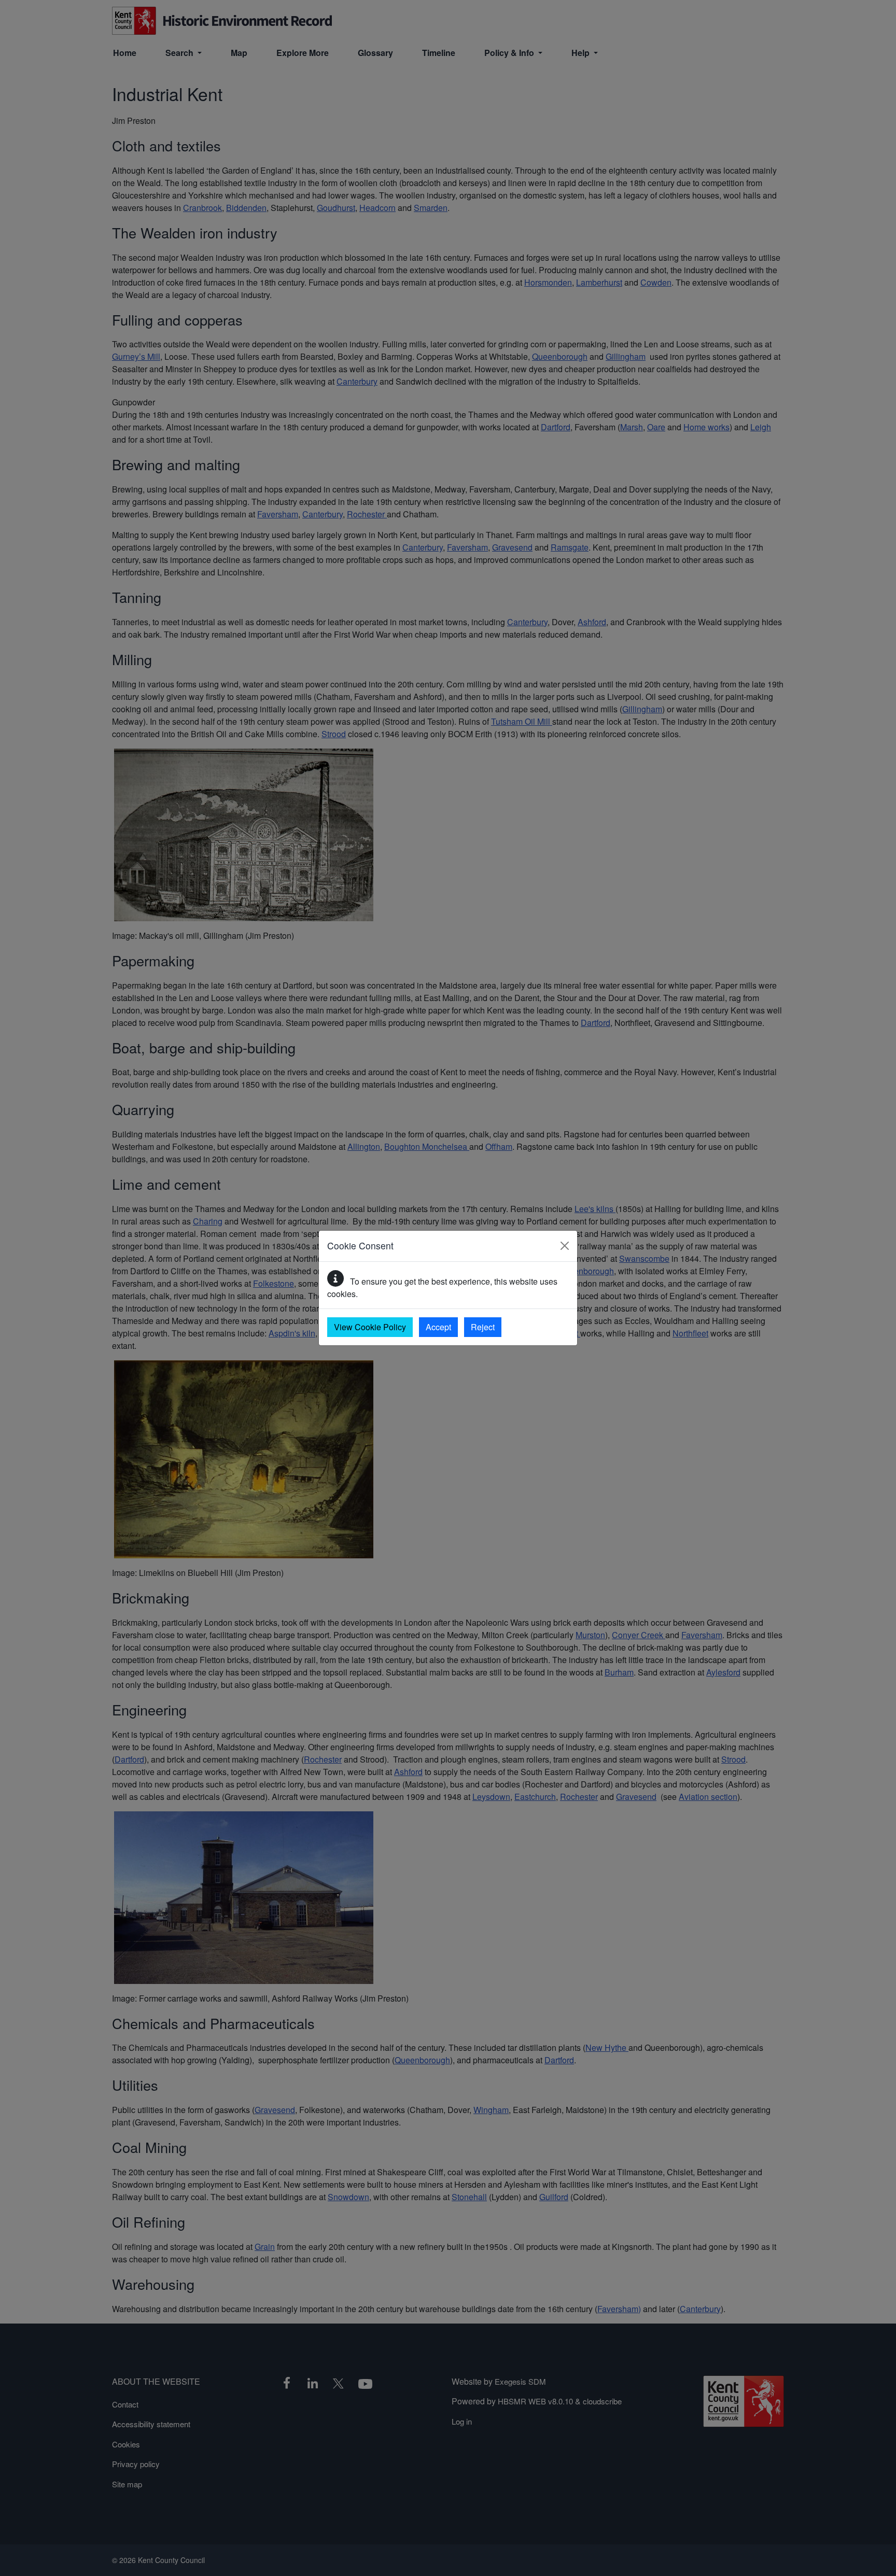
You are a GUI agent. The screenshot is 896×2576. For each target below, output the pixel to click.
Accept (438, 1327)
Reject (483, 1327)
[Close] (565, 1246)
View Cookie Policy (370, 1327)
